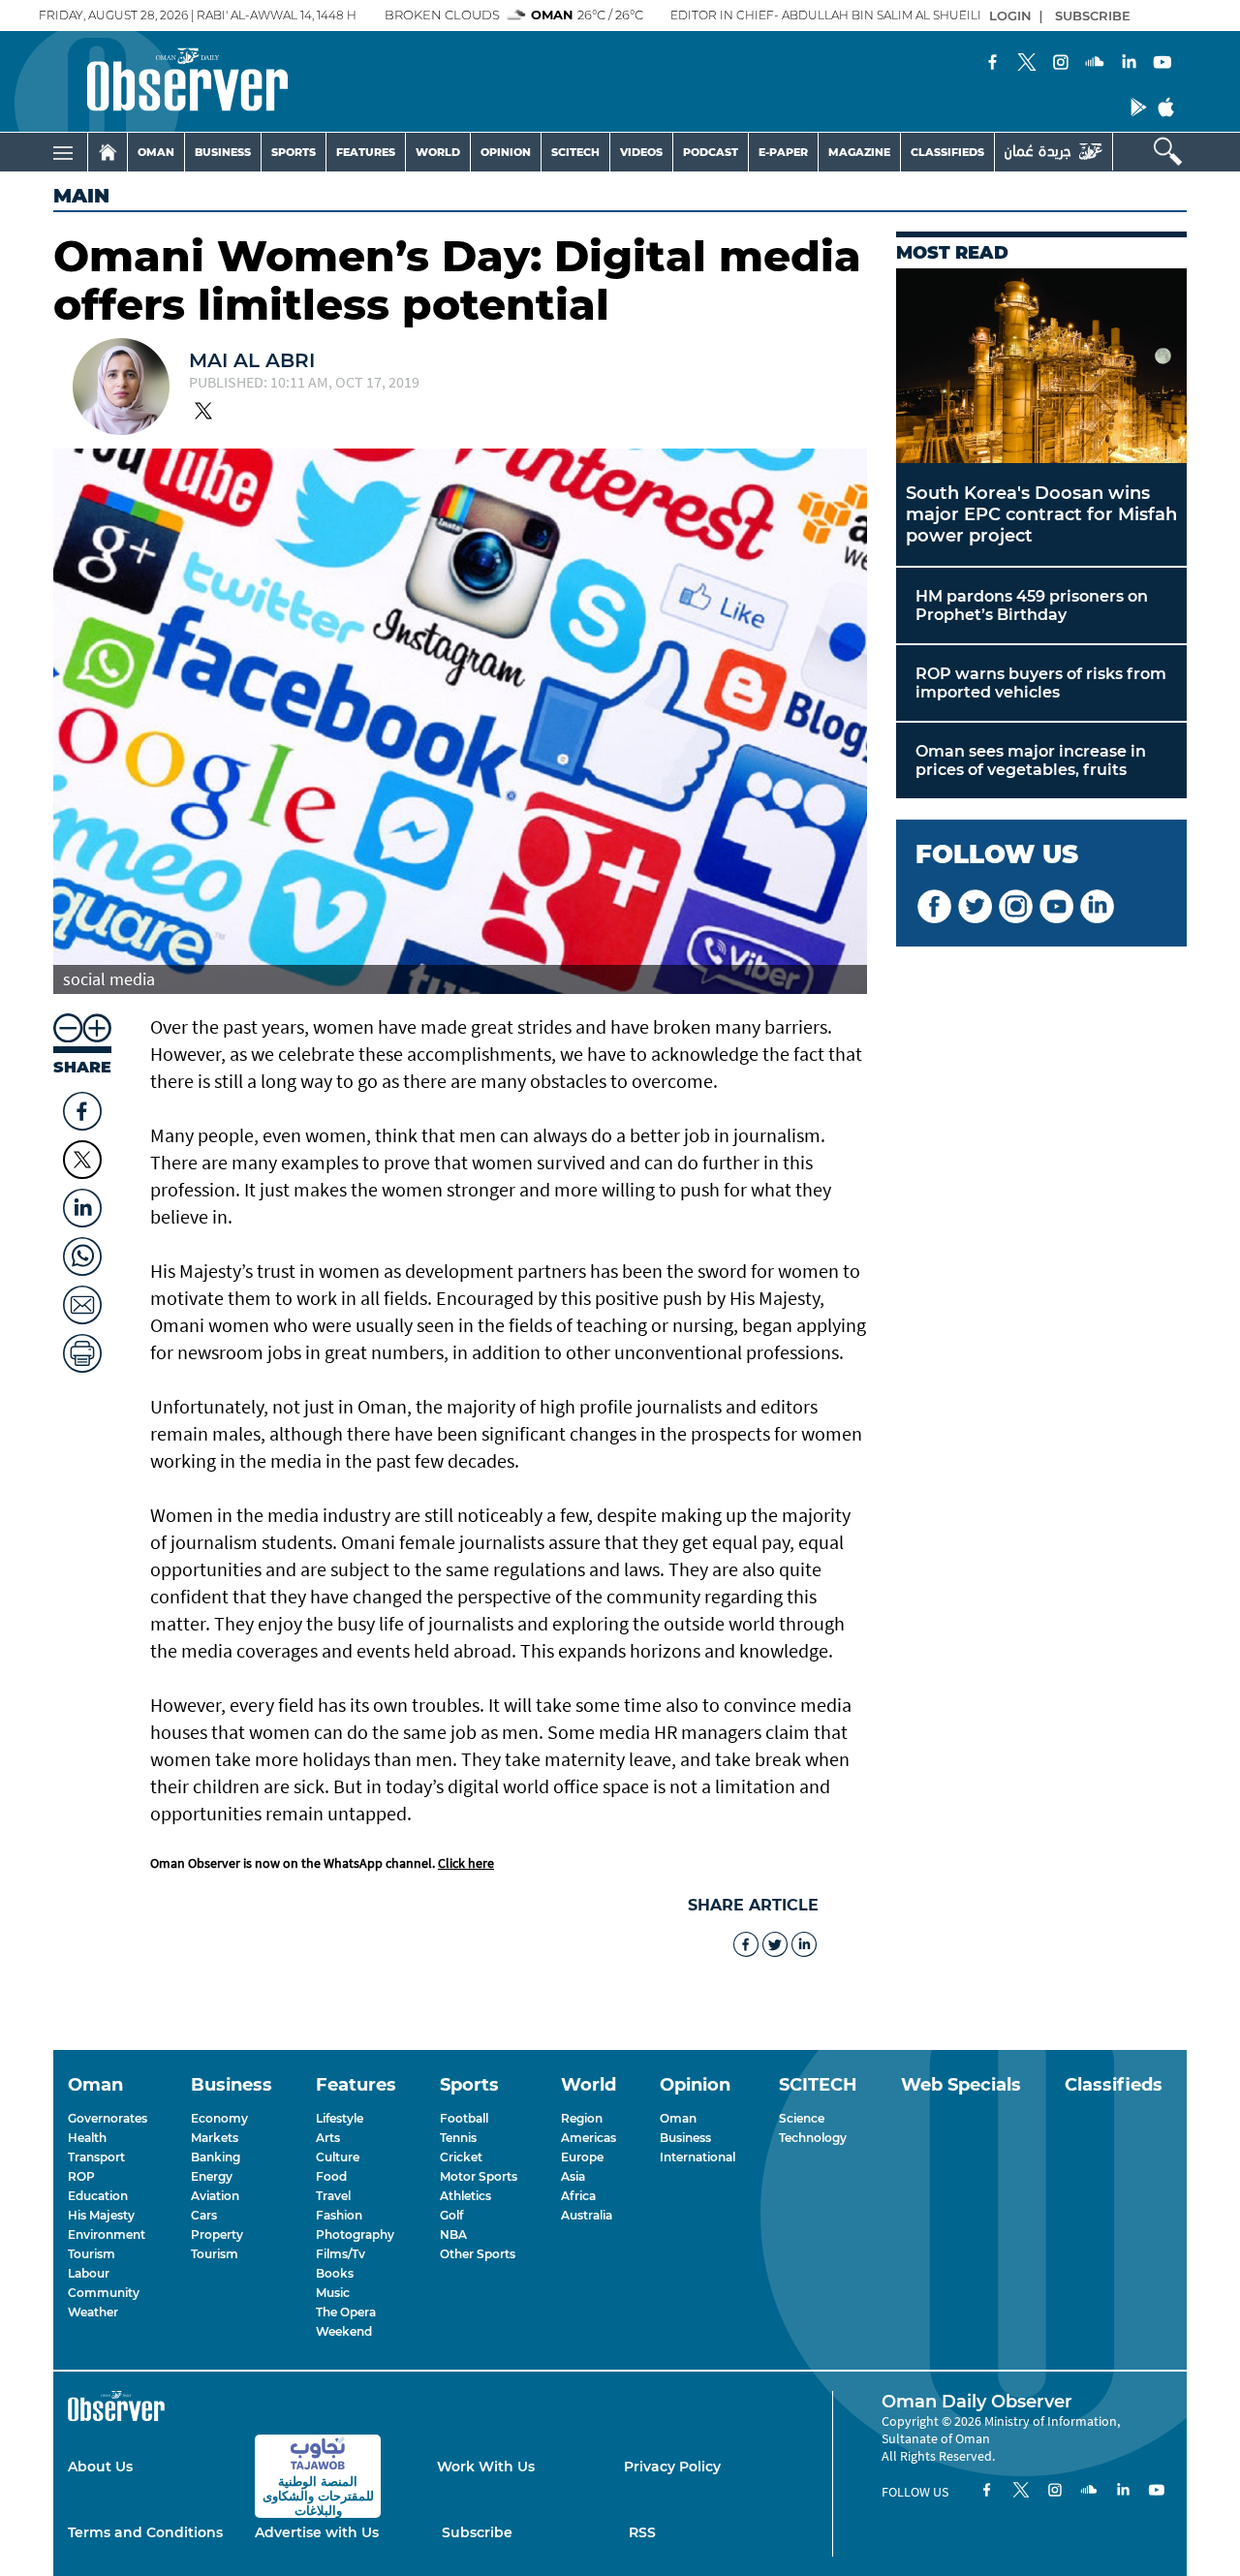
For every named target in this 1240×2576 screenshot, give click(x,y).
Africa (578, 2196)
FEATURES (366, 152)
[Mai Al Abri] (121, 388)
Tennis (458, 2138)
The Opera (346, 2312)
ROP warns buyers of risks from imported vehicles (1041, 683)
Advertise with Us (317, 2532)
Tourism (92, 2254)
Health (87, 2138)
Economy (219, 2118)
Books (335, 2273)
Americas (589, 2138)
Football (464, 2118)
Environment (107, 2235)
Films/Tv (341, 2254)
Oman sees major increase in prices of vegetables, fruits (1031, 760)
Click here (466, 1863)
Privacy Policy (672, 2467)
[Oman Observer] (163, 81)
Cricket (461, 2157)
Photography (355, 2235)
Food (331, 2176)
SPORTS (294, 152)
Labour (89, 2273)
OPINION (506, 152)
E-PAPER (783, 152)
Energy (212, 2176)
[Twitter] (1027, 64)
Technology (813, 2138)
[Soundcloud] (1095, 64)
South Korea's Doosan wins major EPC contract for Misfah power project (1041, 514)
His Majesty (101, 2215)
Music (333, 2293)
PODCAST (711, 152)
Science (802, 2118)
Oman (678, 2118)
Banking (216, 2157)
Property (217, 2235)
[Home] (108, 152)
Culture (338, 2157)
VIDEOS (641, 152)
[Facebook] (993, 64)
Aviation (215, 2196)
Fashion (339, 2215)
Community (104, 2293)
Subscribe (477, 2532)
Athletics (465, 2196)
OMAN (156, 152)
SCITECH (575, 152)
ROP (81, 2176)
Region (582, 2118)
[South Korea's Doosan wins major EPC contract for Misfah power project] (1041, 366)
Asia (573, 2176)
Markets (215, 2138)
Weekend (344, 2331)
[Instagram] (1061, 64)
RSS (642, 2532)
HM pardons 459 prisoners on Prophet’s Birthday (1032, 605)
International (697, 2157)
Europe (582, 2157)
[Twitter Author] (203, 413)
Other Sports (478, 2254)
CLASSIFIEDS (947, 152)
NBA (453, 2235)
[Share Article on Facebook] (82, 1106)
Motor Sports (479, 2176)
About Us (100, 2467)
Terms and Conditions (145, 2532)
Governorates (108, 2118)
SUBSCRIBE (1093, 16)
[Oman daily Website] (1054, 152)
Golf (451, 2215)
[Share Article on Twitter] (82, 1160)
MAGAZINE (859, 152)
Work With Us (486, 2467)
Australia (587, 2215)
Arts (328, 2138)
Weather (93, 2312)
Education (98, 2196)
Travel (333, 2196)
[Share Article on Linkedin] (82, 1203)
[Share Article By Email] (82, 1300)
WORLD (438, 152)
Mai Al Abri (252, 360)
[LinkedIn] (1129, 64)
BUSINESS (223, 152)
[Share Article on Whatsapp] (82, 1252)
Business (685, 2138)
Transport (96, 2157)
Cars (204, 2215)
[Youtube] (1162, 64)
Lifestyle (340, 2118)
